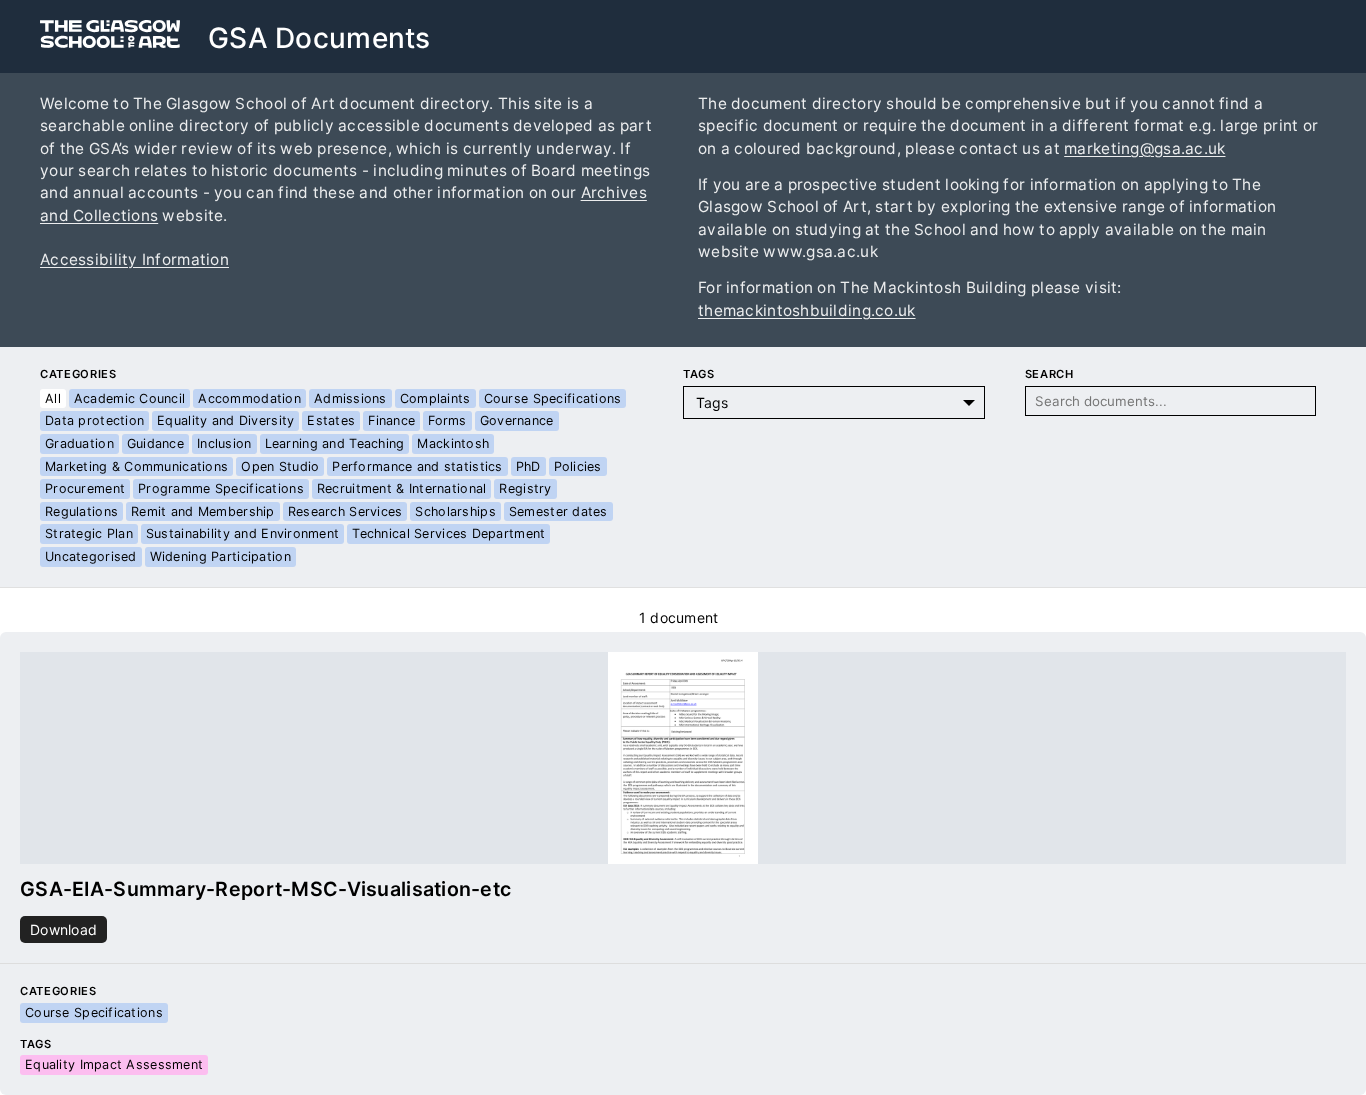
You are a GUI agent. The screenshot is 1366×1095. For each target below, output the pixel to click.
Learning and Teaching (335, 443)
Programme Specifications (221, 488)
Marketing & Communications (136, 466)
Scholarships (455, 511)
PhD (528, 466)
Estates (331, 420)
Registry (525, 488)
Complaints (435, 398)
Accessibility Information (134, 259)
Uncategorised (91, 556)
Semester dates (558, 511)
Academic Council (129, 398)
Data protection (94, 420)
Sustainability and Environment (242, 533)
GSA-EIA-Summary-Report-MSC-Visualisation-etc (265, 889)
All (53, 398)
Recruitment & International (402, 488)
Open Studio (280, 466)
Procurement (85, 488)
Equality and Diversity (225, 420)
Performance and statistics (417, 466)
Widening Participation (220, 556)
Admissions (350, 398)
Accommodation (249, 398)
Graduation (79, 443)
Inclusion (224, 443)
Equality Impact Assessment (114, 1064)
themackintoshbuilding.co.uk (807, 310)
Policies (578, 466)
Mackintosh (453, 443)
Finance (391, 420)
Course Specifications (553, 398)
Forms (447, 420)
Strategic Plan (89, 533)
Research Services (345, 511)
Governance (517, 420)
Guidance (155, 443)
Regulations (81, 511)
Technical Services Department (448, 533)
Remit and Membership (203, 511)
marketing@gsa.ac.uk (1144, 148)
